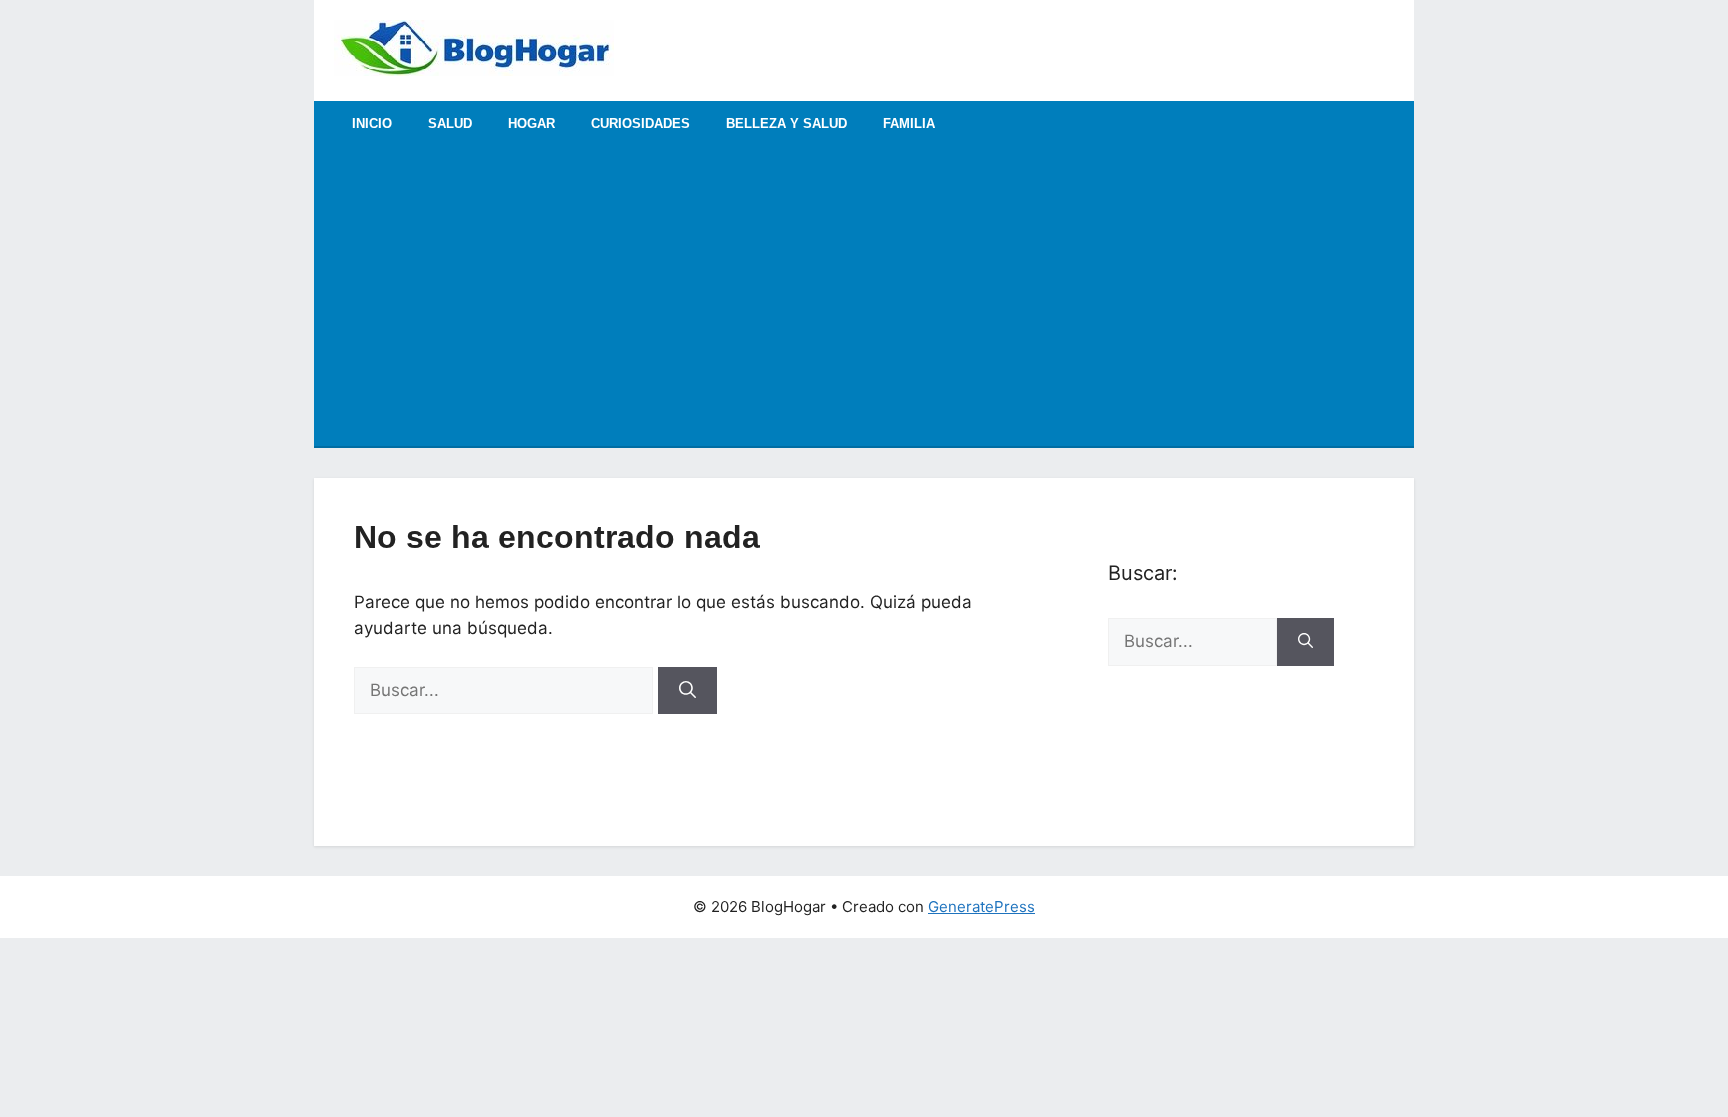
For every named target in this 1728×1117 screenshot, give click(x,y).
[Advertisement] (864, 296)
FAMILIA (909, 123)
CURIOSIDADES (640, 123)
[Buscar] (687, 691)
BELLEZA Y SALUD (786, 123)
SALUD (450, 123)
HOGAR (531, 123)
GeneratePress (981, 906)
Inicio (372, 123)
